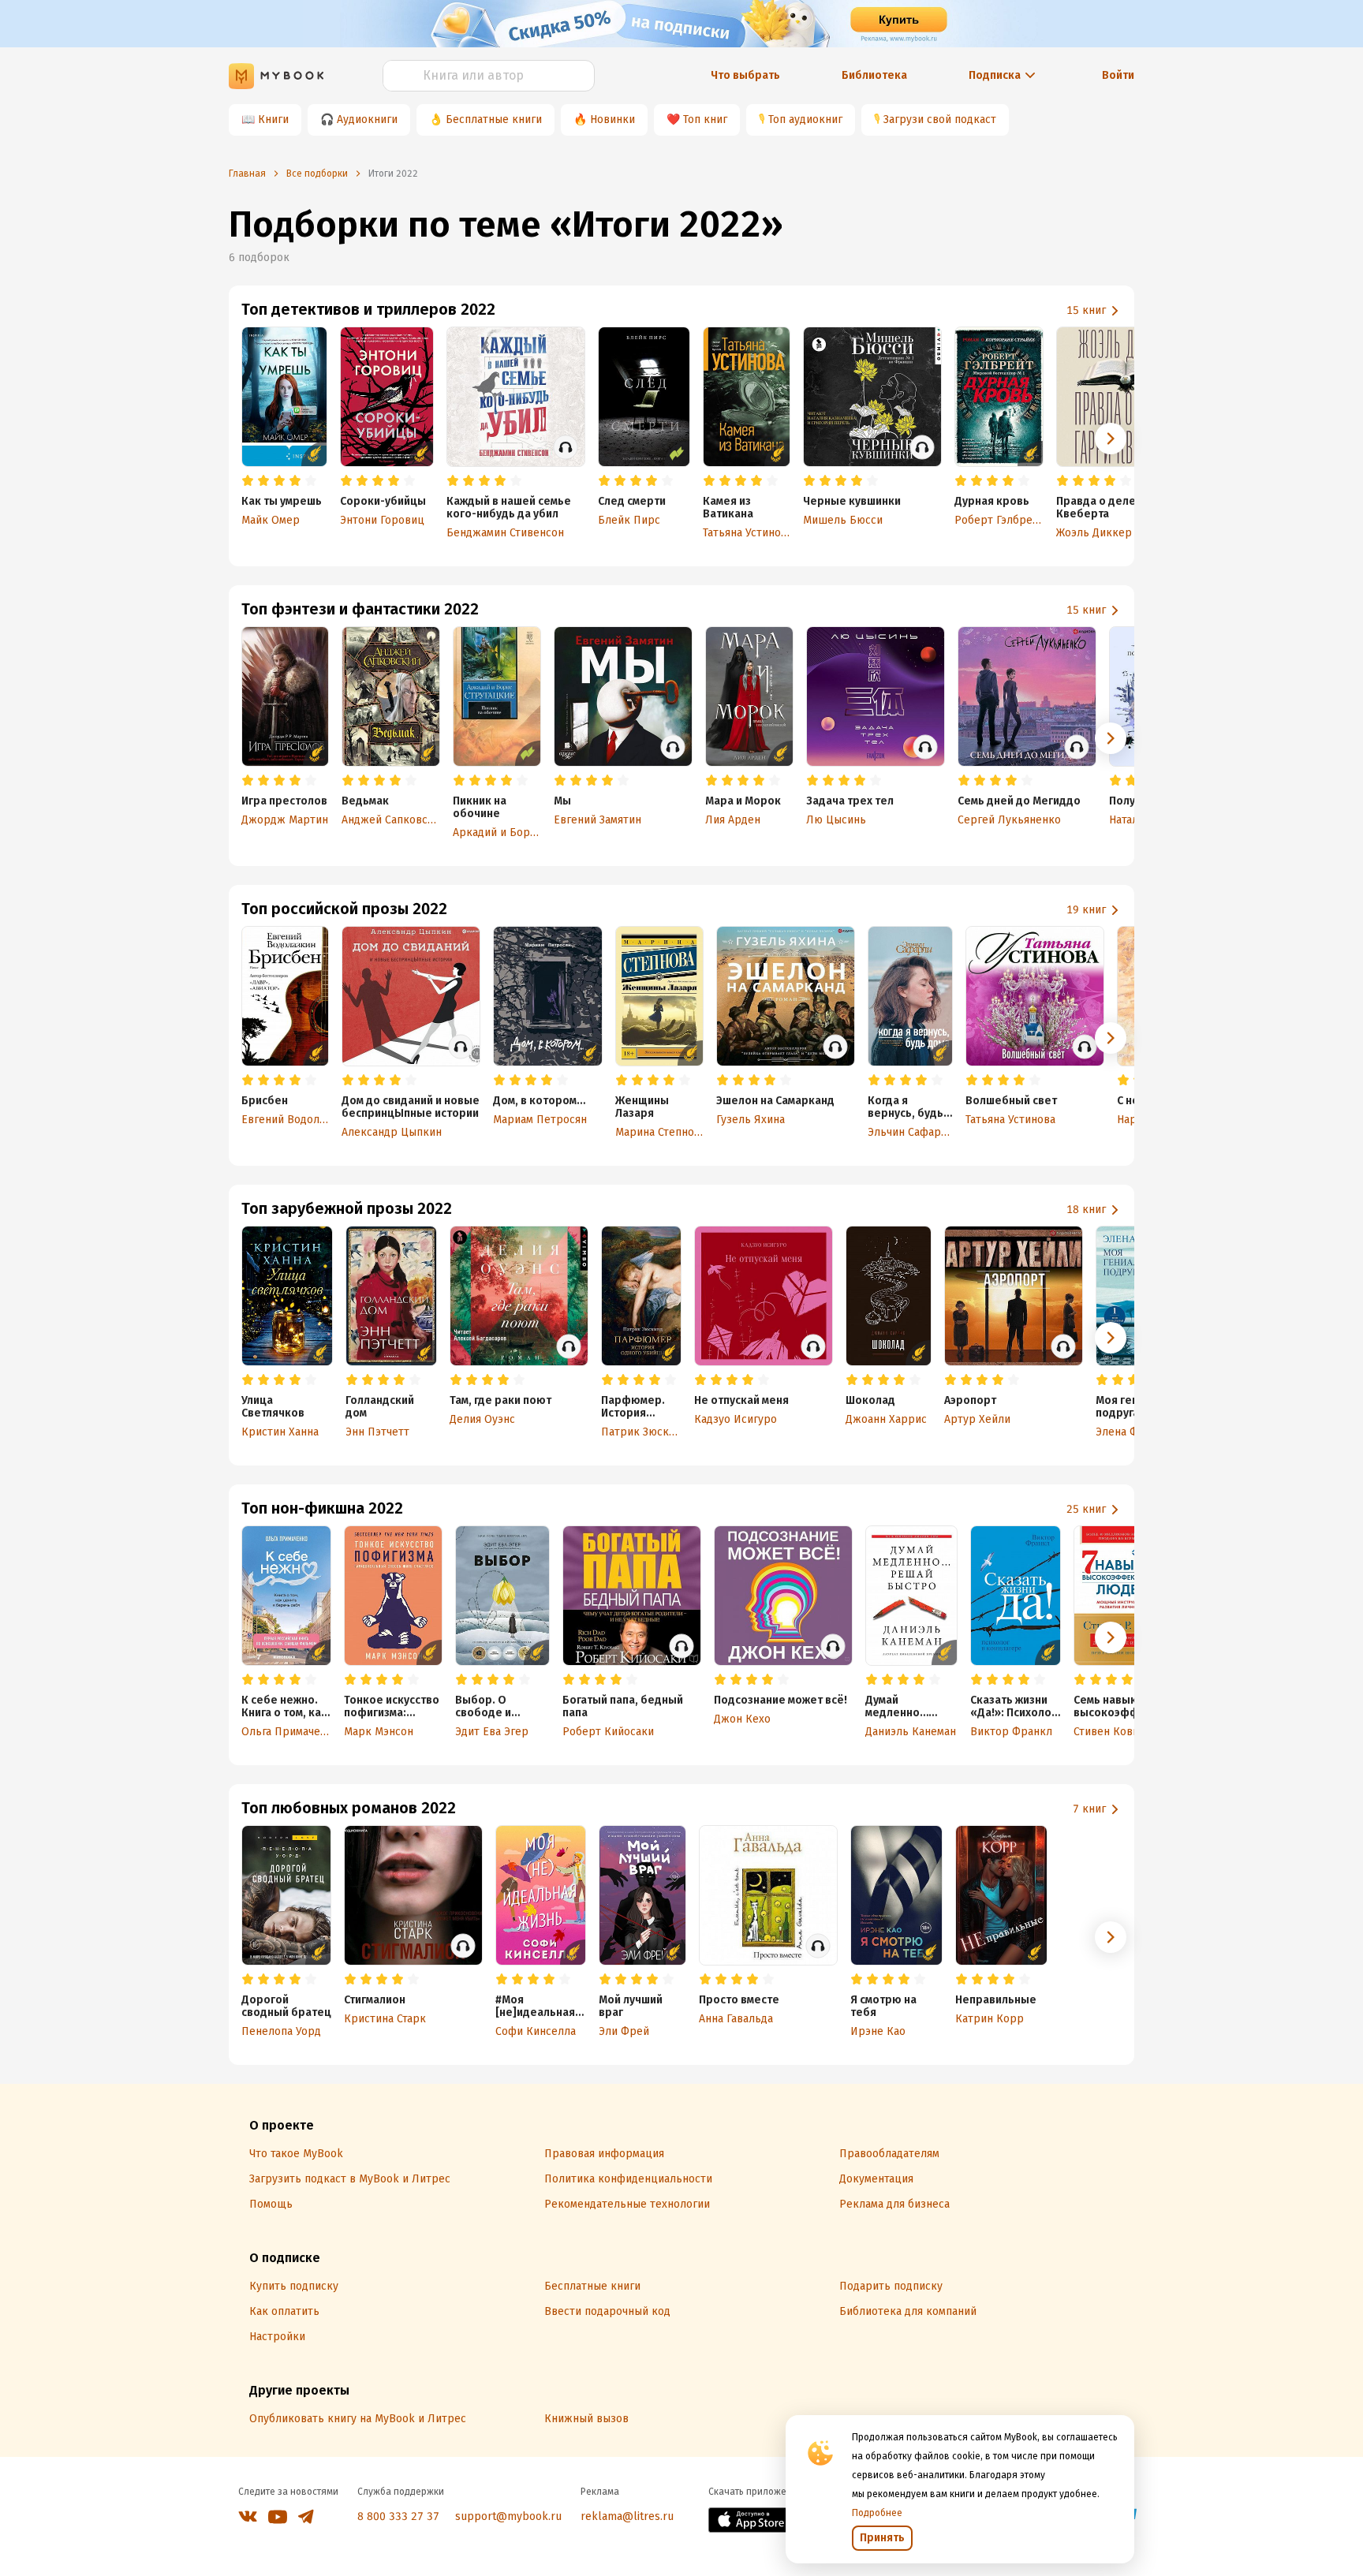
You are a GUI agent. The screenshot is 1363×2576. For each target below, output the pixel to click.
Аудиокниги (367, 119)
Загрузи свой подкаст (940, 119)
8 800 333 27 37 (398, 2516)
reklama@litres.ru (627, 2516)
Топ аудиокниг (805, 119)
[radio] (248, 481)
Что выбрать (745, 75)
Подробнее (877, 2513)
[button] (1111, 439)
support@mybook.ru (508, 2516)
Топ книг (705, 119)
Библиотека (874, 75)
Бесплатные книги (494, 119)
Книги (273, 119)
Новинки (612, 119)
